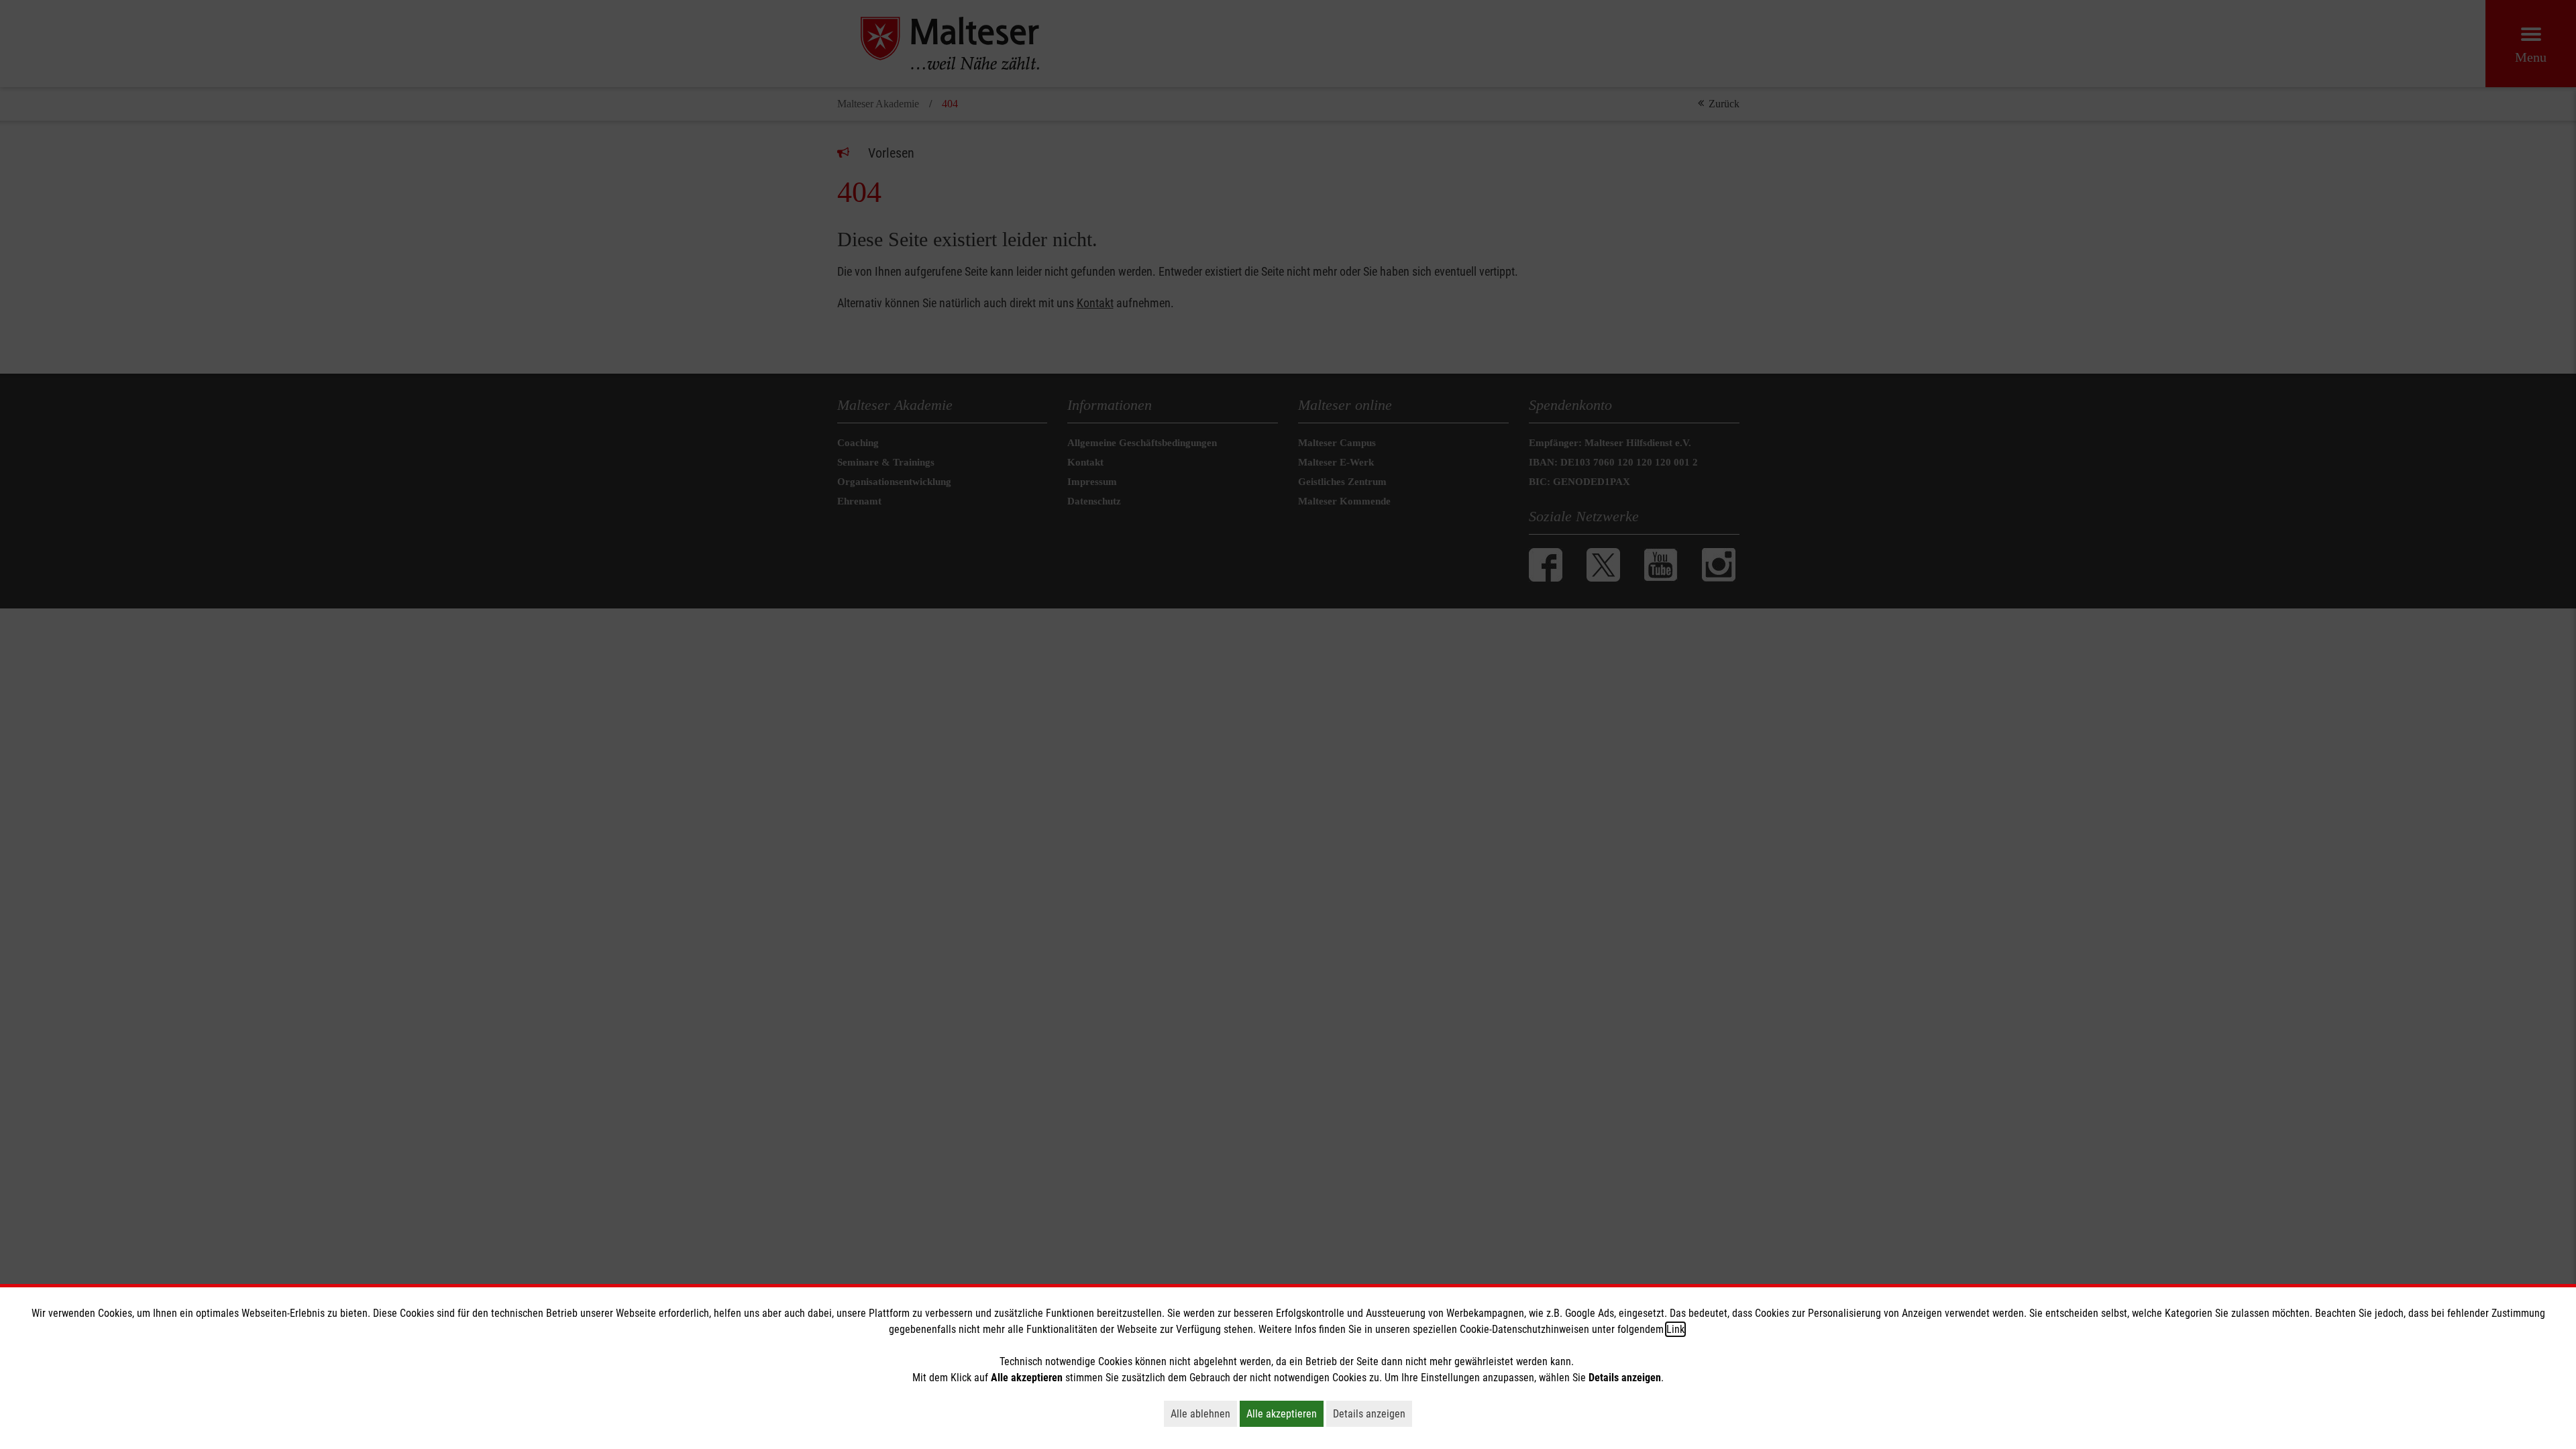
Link (1675, 1329)
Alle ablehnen (1204, 1413)
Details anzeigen (1373, 1413)
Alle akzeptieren (1285, 1413)
